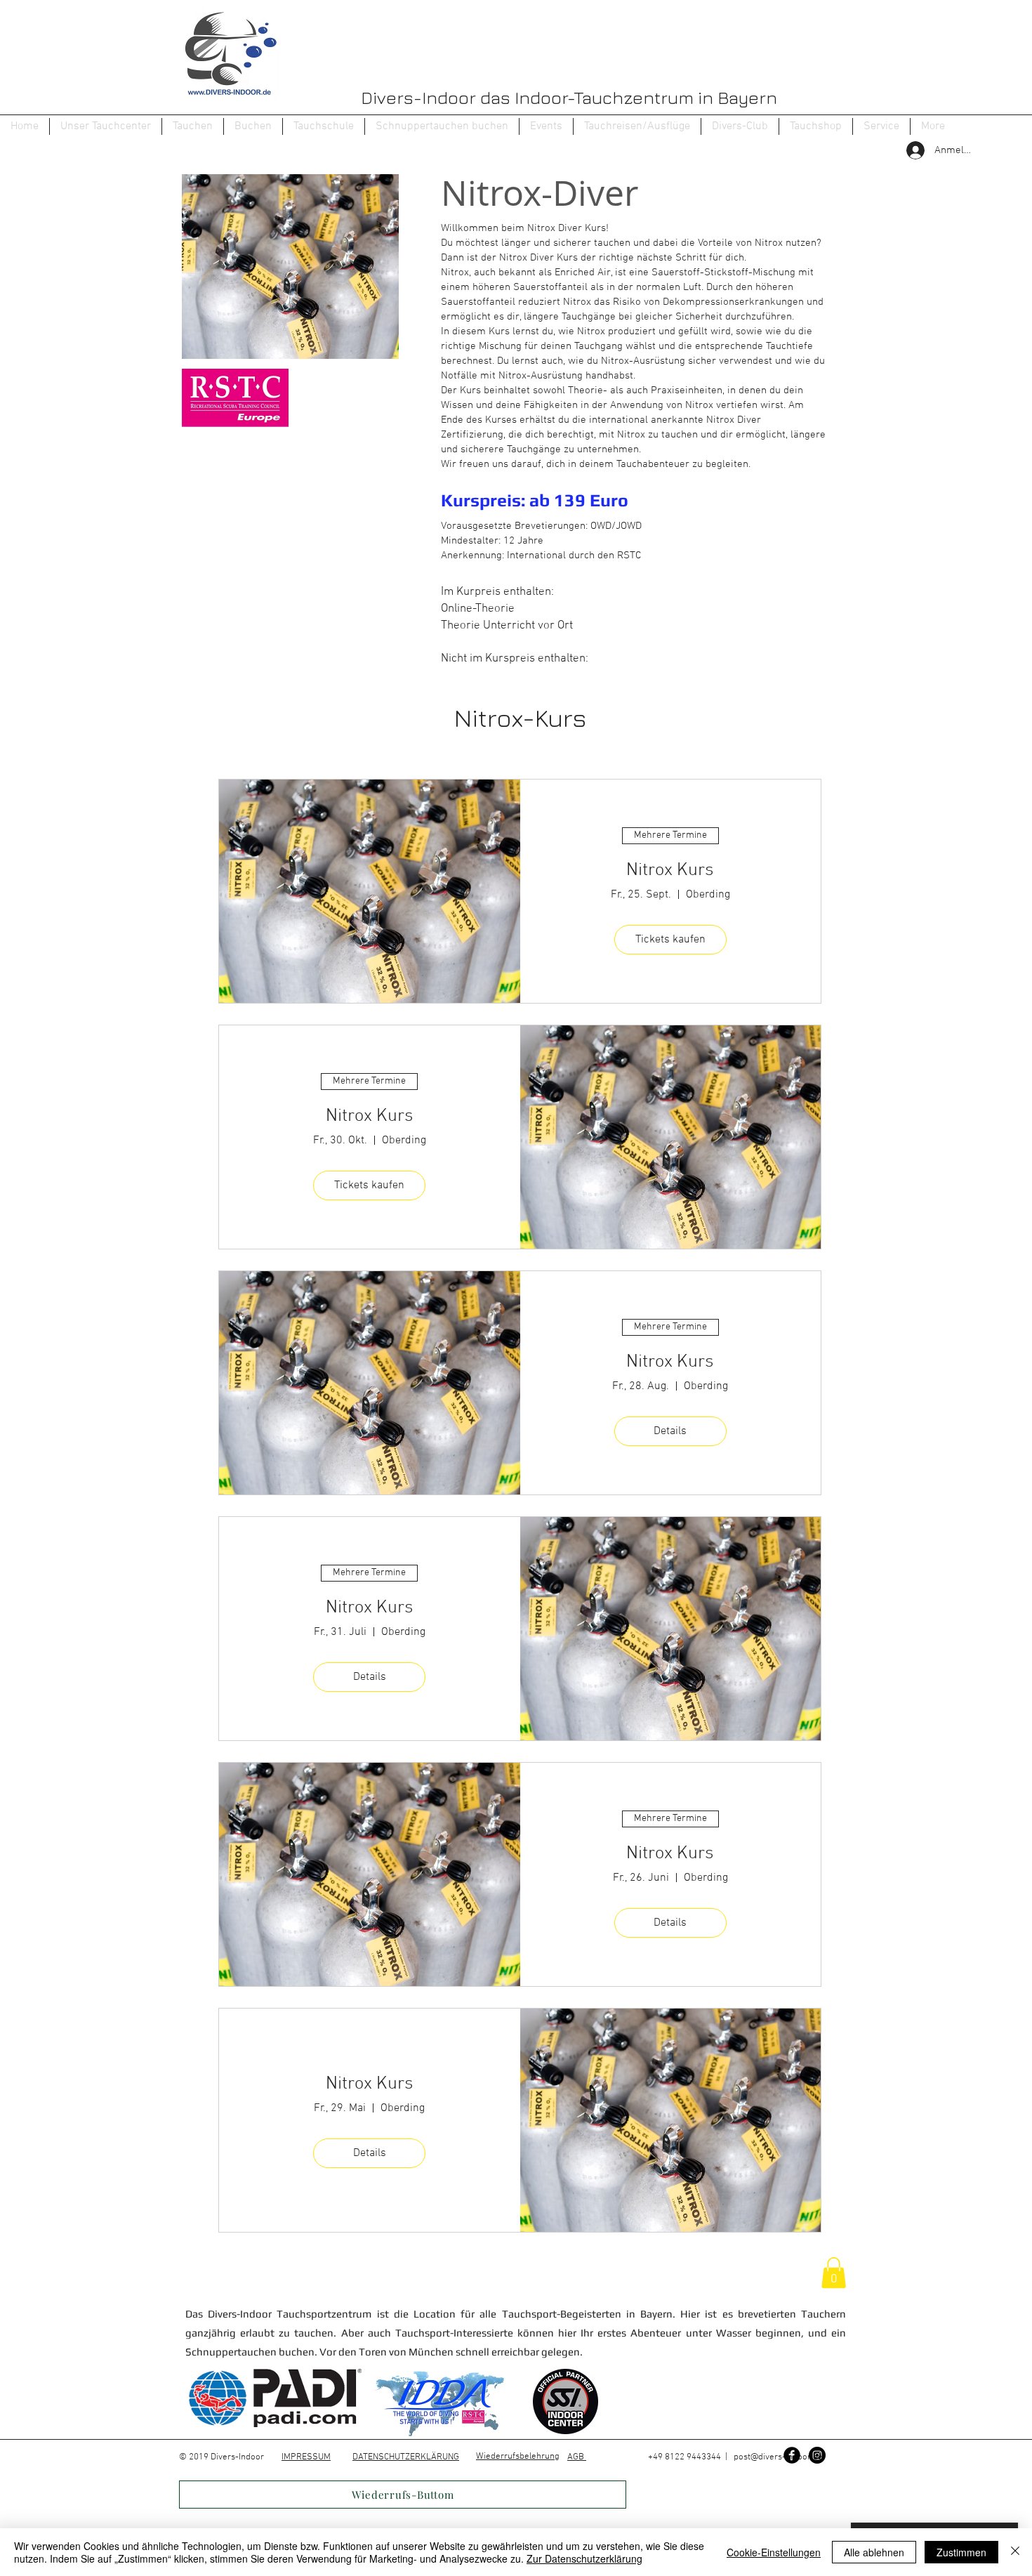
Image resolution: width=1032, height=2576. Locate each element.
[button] (193, 126)
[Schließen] (1015, 2552)
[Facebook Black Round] (792, 2455)
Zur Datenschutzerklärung (584, 2558)
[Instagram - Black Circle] (817, 2455)
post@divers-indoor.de (778, 2457)
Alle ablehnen (874, 2552)
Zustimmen (961, 2552)
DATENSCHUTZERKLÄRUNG (406, 2457)
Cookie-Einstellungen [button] (774, 2552)
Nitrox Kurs (670, 870)
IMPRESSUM (306, 2457)
